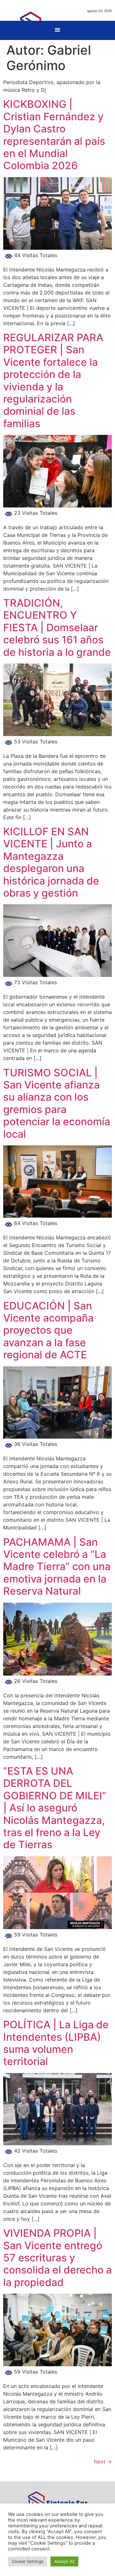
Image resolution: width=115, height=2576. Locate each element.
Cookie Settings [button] (28, 2561)
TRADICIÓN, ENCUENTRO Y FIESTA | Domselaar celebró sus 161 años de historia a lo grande (57, 628)
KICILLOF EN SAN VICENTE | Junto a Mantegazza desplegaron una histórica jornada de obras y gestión (51, 862)
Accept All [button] (64, 2561)
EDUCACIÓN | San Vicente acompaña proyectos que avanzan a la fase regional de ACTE (48, 1330)
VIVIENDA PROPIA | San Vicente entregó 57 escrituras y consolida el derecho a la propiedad (57, 2258)
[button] (58, 30)
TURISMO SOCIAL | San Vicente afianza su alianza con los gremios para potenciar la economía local (57, 1103)
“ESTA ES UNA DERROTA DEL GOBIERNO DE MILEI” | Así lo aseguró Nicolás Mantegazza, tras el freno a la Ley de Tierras (55, 1808)
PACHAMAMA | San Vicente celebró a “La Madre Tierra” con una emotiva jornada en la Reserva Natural (57, 1567)
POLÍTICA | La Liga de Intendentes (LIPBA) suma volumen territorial (56, 2043)
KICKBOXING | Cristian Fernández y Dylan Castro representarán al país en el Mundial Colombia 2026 (54, 135)
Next (103, 2462)
